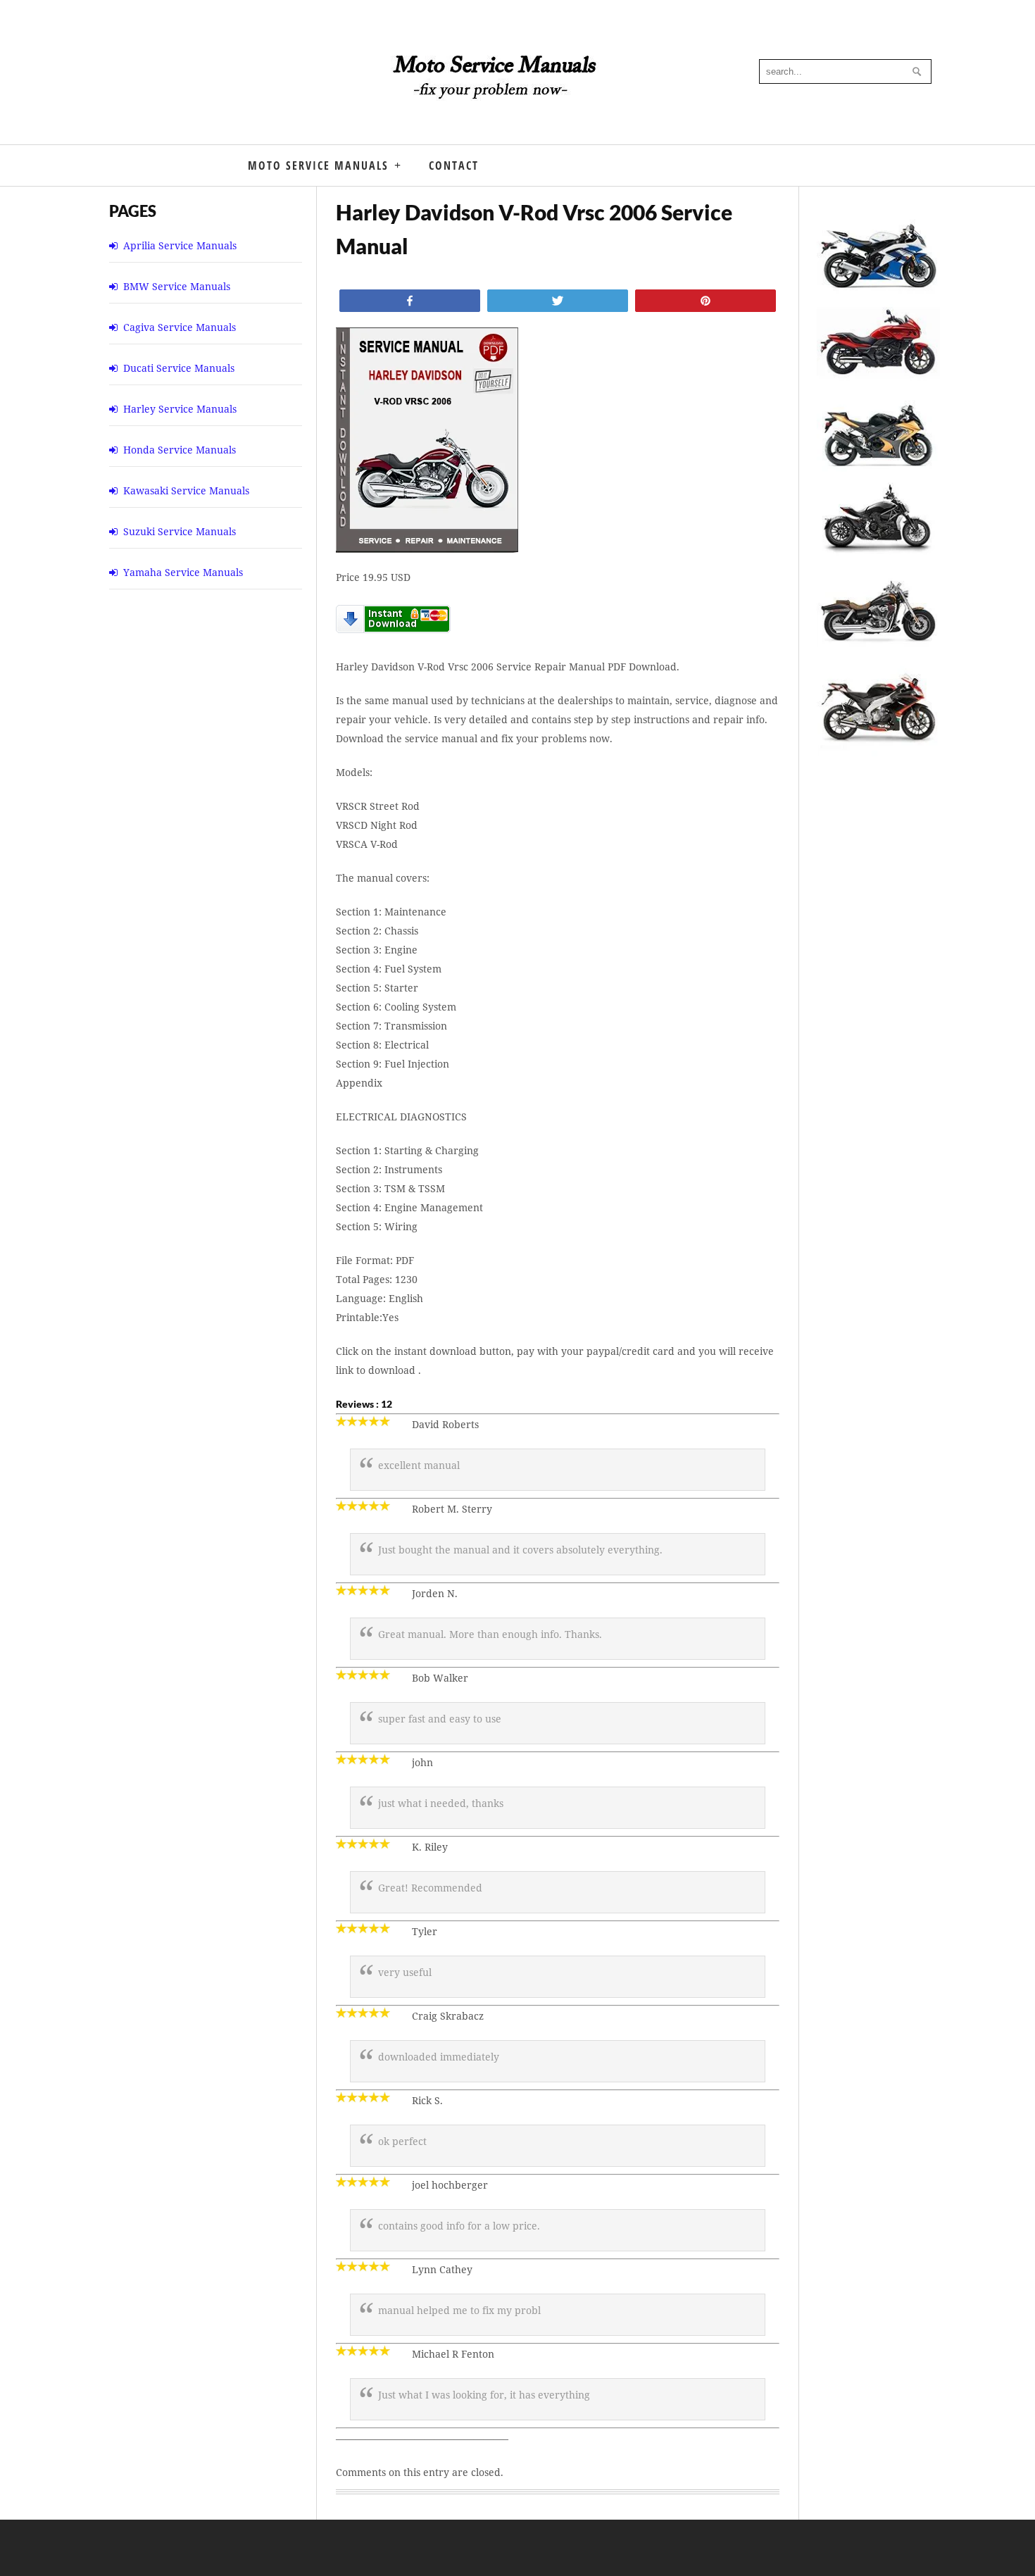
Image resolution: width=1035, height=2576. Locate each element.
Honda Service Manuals (180, 450)
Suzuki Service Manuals (180, 531)
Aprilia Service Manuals (180, 245)
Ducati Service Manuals (179, 368)
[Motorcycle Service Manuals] (496, 85)
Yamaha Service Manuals (183, 572)
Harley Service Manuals (180, 409)
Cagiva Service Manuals (180, 327)
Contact (454, 165)
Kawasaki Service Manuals (186, 490)
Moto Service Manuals (318, 165)
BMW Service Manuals (177, 286)
